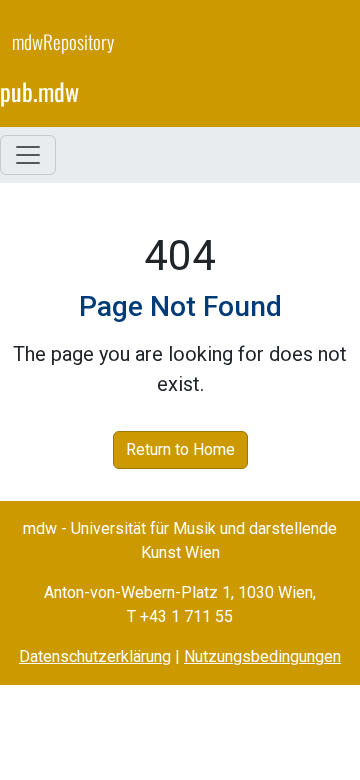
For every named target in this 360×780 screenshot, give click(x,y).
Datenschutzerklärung (95, 656)
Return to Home (180, 449)
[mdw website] (288, 70)
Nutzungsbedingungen (262, 656)
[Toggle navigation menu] (28, 155)
